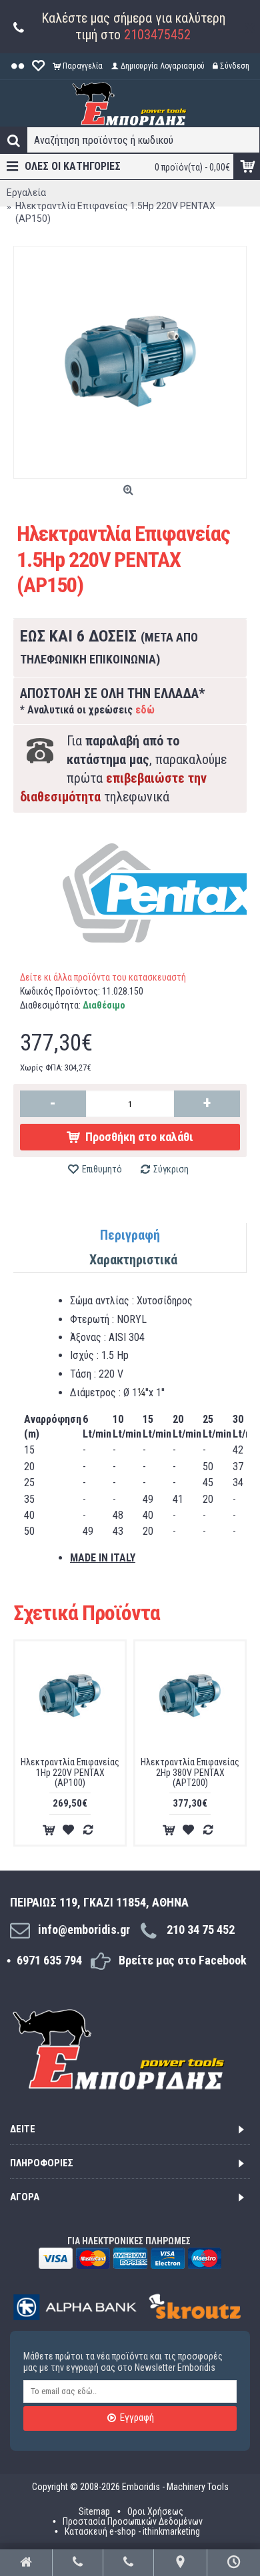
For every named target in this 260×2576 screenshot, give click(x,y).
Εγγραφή (137, 2417)
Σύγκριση (171, 1169)
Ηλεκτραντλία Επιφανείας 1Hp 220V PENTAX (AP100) (70, 1772)
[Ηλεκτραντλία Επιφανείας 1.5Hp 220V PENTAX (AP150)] (130, 362)
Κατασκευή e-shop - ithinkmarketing (132, 2531)
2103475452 (157, 35)
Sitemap (94, 2511)
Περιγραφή (130, 1235)
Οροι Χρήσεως (155, 2511)
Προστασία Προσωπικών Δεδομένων (133, 2521)
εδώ (145, 710)
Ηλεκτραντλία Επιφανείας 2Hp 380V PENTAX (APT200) (190, 1772)
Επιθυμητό (102, 1169)
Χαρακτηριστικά (133, 1260)
